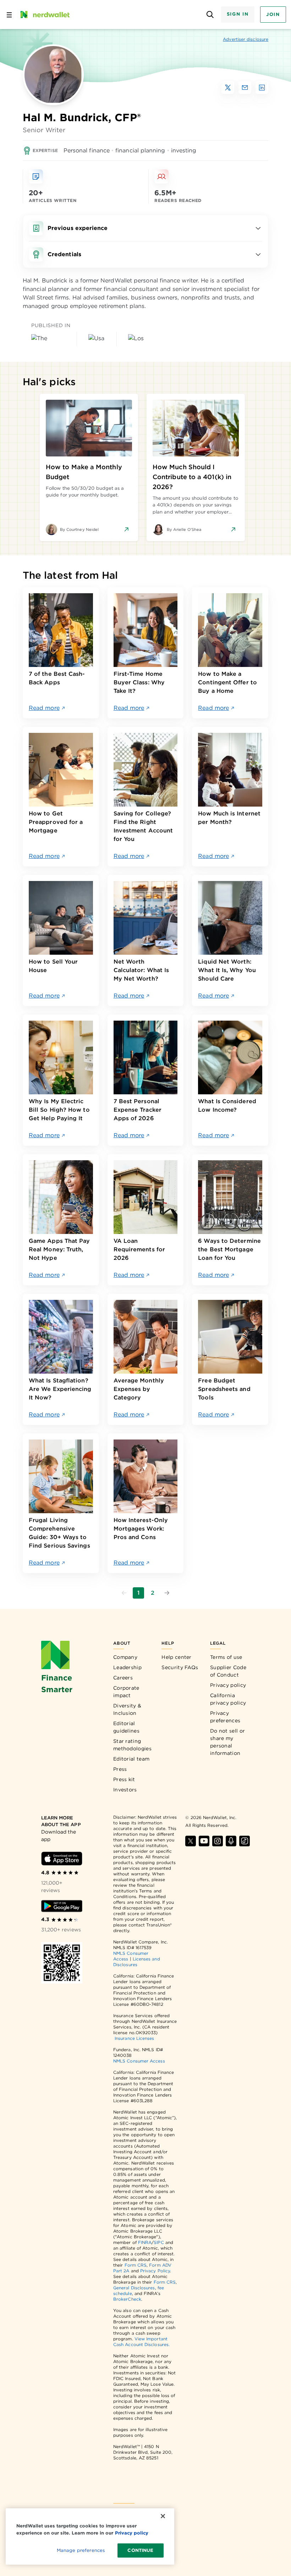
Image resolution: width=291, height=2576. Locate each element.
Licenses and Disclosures (137, 1962)
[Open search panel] (210, 15)
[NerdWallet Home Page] (44, 15)
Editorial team (131, 1759)
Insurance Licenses (134, 2038)
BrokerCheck (127, 2299)
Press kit (124, 1779)
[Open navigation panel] (9, 15)
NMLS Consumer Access (139, 2061)
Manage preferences (81, 2550)
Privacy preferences (225, 1717)
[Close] (163, 2516)
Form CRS (136, 2265)
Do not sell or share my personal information (227, 1742)
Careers (123, 1678)
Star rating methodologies (132, 1745)
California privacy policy (228, 1699)
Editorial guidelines (126, 1727)
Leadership (127, 1667)
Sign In (238, 14)
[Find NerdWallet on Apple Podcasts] (231, 1841)
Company (125, 1657)
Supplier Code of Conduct (228, 1671)
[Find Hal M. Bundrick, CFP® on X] (228, 88)
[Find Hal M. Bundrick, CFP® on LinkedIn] (262, 88)
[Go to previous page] (124, 1593)
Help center (176, 1657)
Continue (140, 2550)
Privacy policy (228, 1685)
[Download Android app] (62, 1906)
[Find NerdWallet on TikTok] (245, 1841)
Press (120, 1769)
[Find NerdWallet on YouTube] (204, 1841)
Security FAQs (180, 1667)
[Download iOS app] (62, 1859)
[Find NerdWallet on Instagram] (218, 1841)
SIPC (159, 2242)
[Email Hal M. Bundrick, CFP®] (245, 88)
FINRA (145, 2242)
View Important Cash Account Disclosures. (141, 2342)
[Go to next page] (167, 1593)
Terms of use (226, 1657)
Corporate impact (126, 1692)
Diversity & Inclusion (127, 1709)
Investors (125, 1790)
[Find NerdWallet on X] (191, 1841)
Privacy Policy (155, 2271)
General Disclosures (134, 2288)
